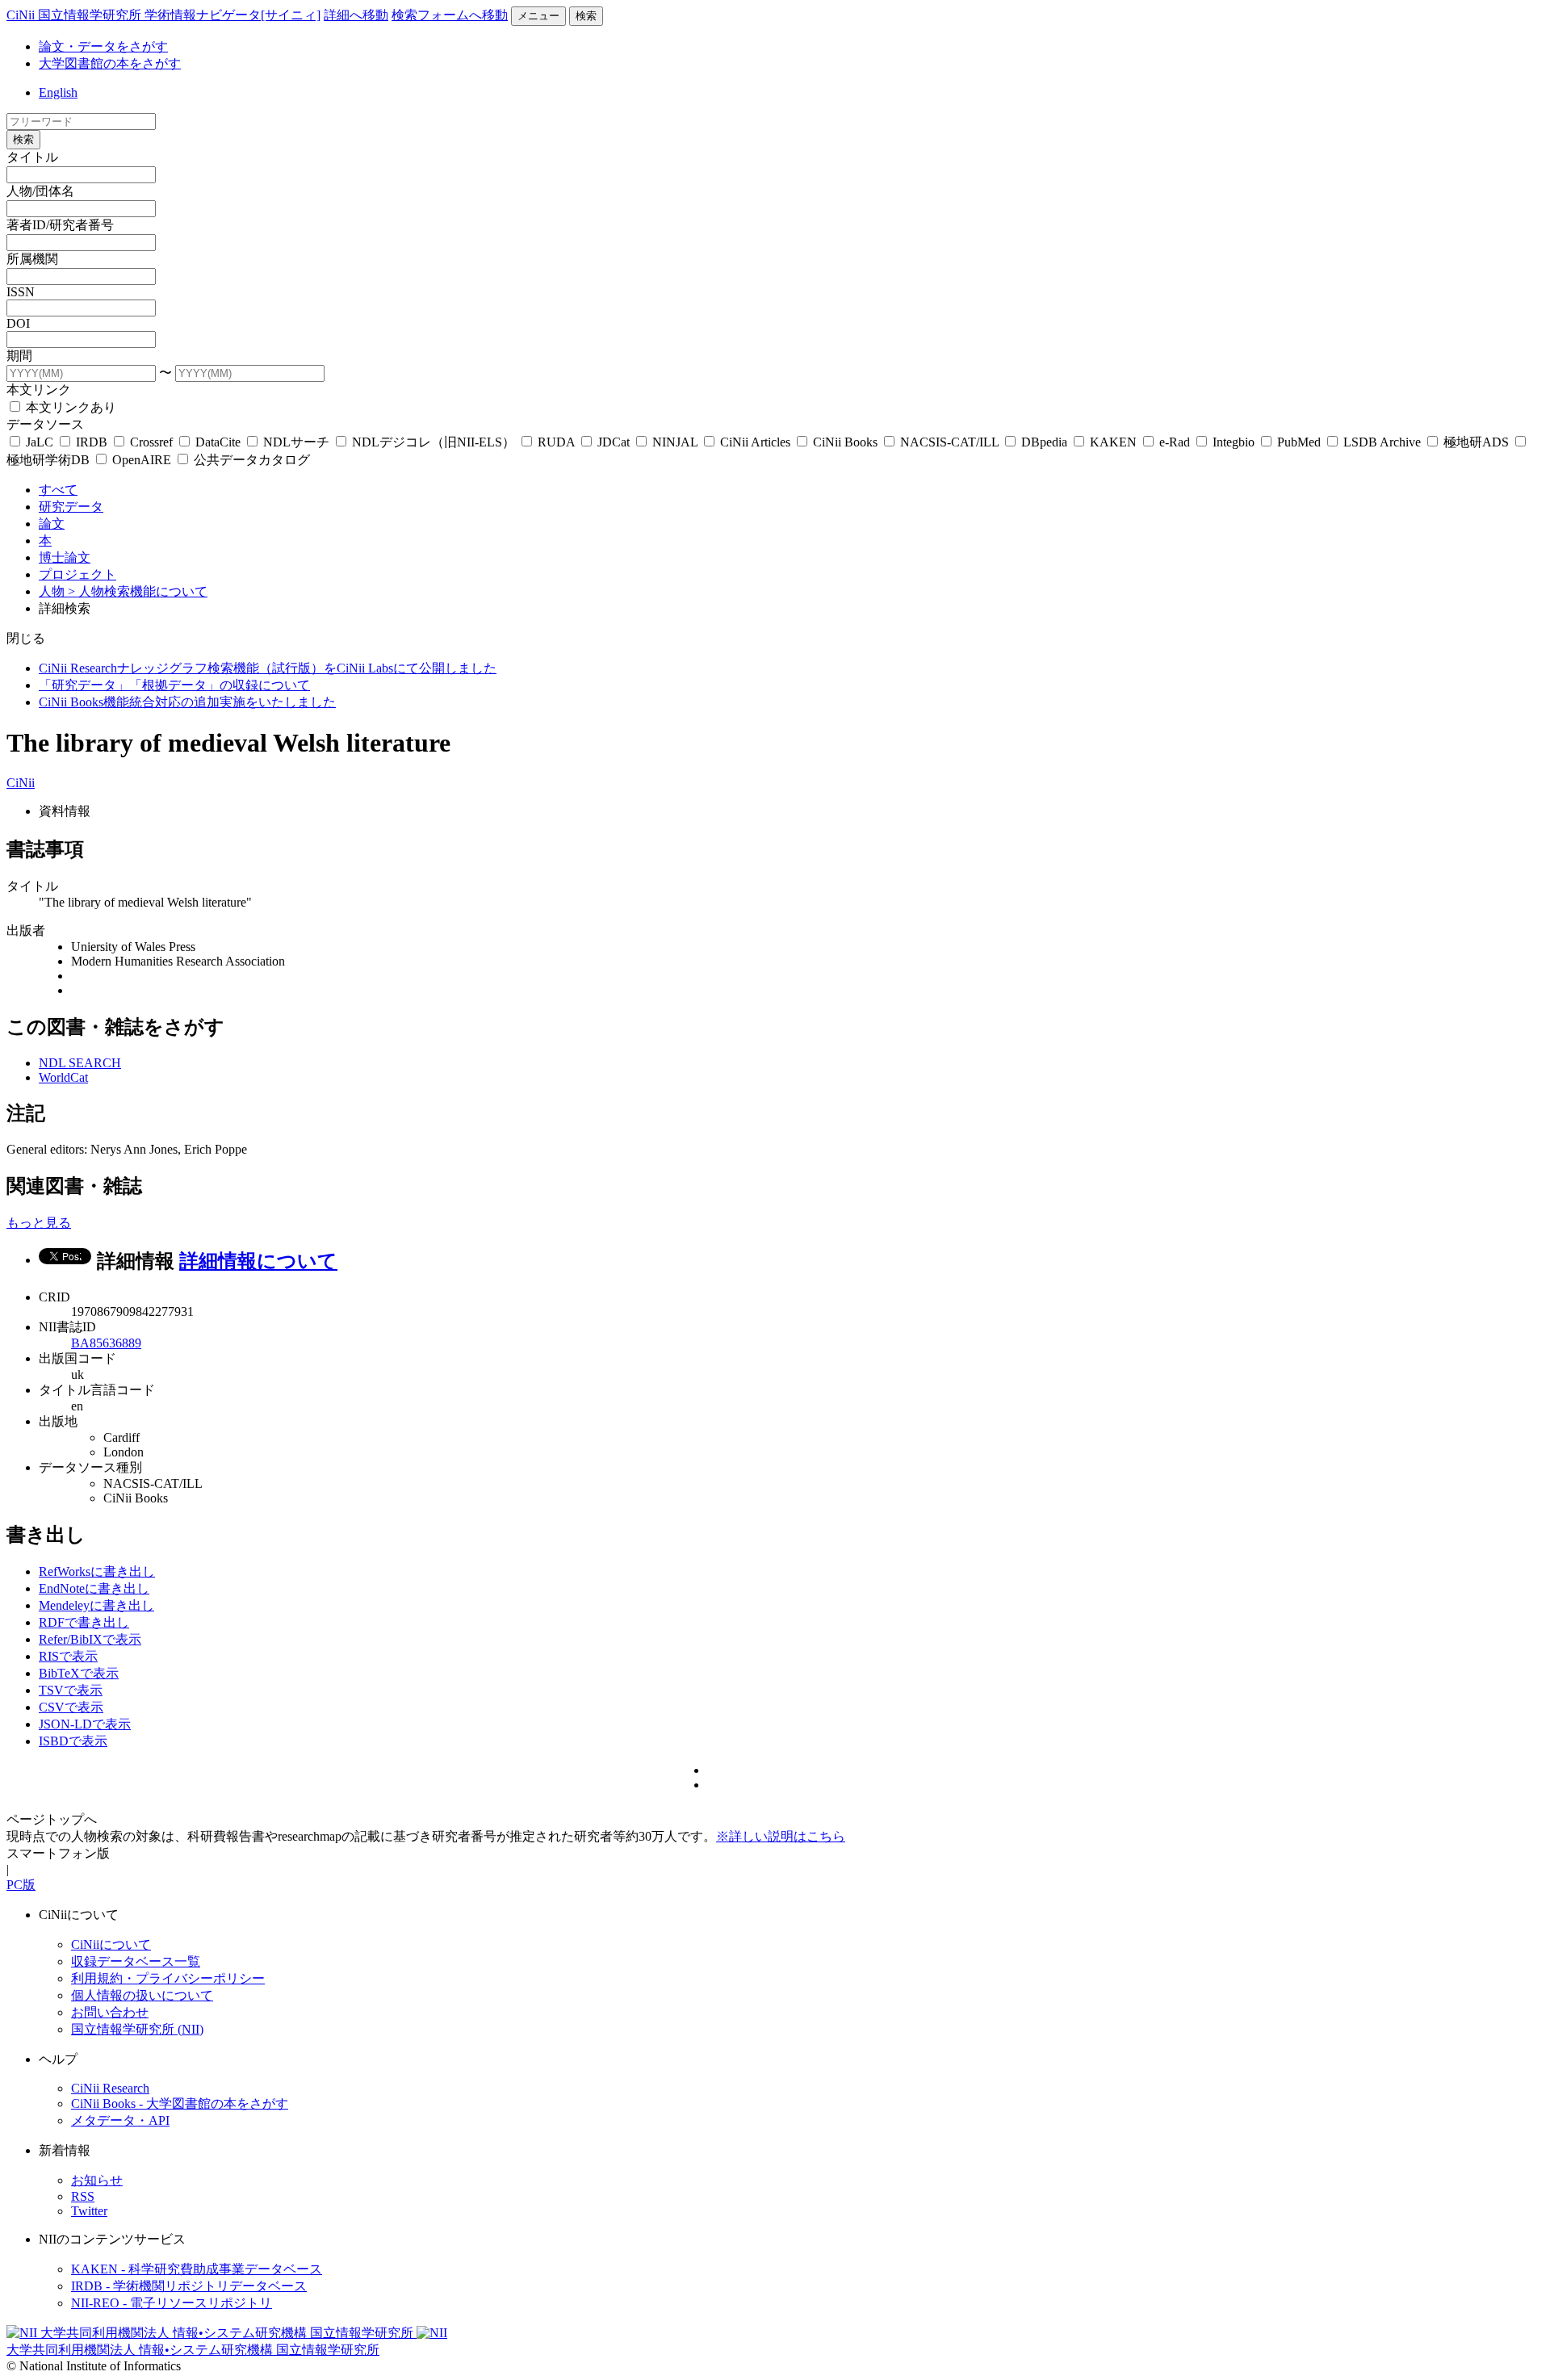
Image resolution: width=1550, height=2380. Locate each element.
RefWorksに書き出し (97, 1571)
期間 (19, 356)
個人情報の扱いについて (142, 1995)
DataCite (218, 442)
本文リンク (39, 390)
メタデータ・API (120, 2120)
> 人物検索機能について (138, 591)
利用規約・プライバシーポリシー (168, 1978)
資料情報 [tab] (65, 811)
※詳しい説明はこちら (781, 1836)
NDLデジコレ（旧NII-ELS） (434, 442)
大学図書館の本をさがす (110, 63)
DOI (18, 323)
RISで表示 (68, 1656)
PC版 (21, 1885)
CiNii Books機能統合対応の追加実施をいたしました (187, 702)
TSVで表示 (71, 1690)
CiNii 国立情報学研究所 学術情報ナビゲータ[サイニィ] (163, 15)
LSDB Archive (1382, 442)
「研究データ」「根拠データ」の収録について (174, 685)
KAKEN (1113, 442)
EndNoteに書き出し (94, 1588)
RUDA (556, 442)
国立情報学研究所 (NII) (137, 2029)
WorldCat (63, 1077)
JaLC (40, 442)
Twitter (89, 2211)
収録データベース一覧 (136, 1961)
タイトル (32, 157)
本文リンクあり (69, 407)
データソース (45, 424)
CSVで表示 (71, 1707)
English (58, 92)
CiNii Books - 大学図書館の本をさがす (180, 2103)
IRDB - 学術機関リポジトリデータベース (189, 2286)
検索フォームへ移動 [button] (450, 15)
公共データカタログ (250, 460)
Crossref (151, 442)
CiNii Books (845, 442)
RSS (83, 2196)
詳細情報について (258, 1261)
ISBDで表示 (73, 1741)
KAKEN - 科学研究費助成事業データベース (197, 2269)
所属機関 (32, 259)
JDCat (614, 442)
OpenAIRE (142, 460)
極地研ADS (1476, 442)
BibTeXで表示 (79, 1673)
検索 (586, 16)
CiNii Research (110, 2088)
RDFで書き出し (84, 1622)
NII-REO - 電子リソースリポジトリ (172, 2303)
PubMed (1299, 442)
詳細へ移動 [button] (356, 15)
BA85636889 (106, 1343)
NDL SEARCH (80, 1063)
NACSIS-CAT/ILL (949, 442)
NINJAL (675, 442)
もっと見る (39, 1223)
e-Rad (1175, 442)
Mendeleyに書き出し (96, 1605)
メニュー (538, 16)
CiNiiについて (111, 1944)
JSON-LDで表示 (85, 1724)
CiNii (21, 783)
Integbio (1234, 442)
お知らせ (97, 2180)
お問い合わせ (110, 2012)
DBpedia (1044, 442)
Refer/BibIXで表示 (90, 1639)
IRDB (92, 442)
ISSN (21, 292)
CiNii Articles (755, 442)
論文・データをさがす (103, 46)
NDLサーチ (296, 442)
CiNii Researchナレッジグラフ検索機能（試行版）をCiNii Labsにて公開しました (268, 668)
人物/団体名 (40, 191)
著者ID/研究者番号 (60, 225)
